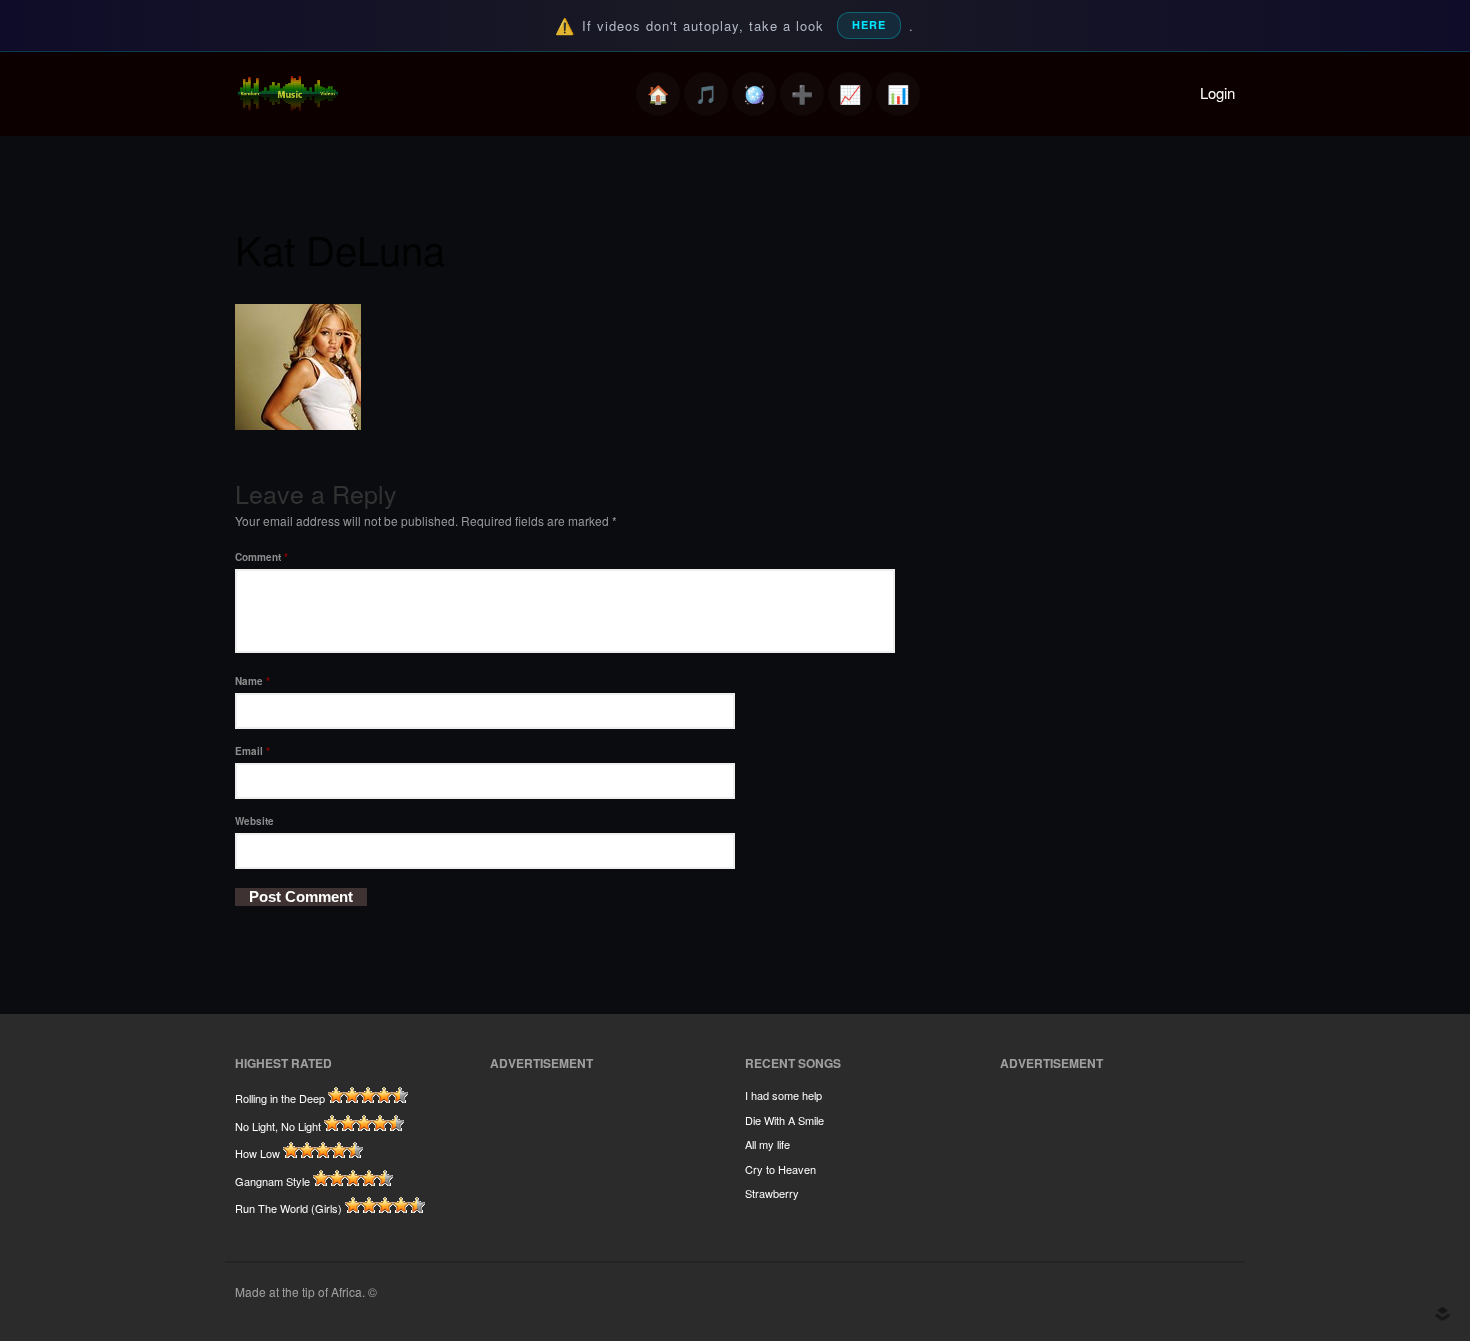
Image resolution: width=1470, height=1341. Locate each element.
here (869, 24)
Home (658, 94)
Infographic (898, 94)
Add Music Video (802, 94)
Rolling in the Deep (280, 1098)
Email (252, 751)
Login (1217, 92)
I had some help (783, 1095)
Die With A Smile (784, 1120)
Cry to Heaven (780, 1169)
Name (252, 681)
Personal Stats (850, 94)
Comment (261, 557)
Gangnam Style (272, 1181)
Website (254, 821)
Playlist (706, 94)
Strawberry (772, 1193)
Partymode (754, 94)
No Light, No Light (278, 1126)
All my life (767, 1144)
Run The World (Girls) (288, 1208)
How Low (257, 1153)
